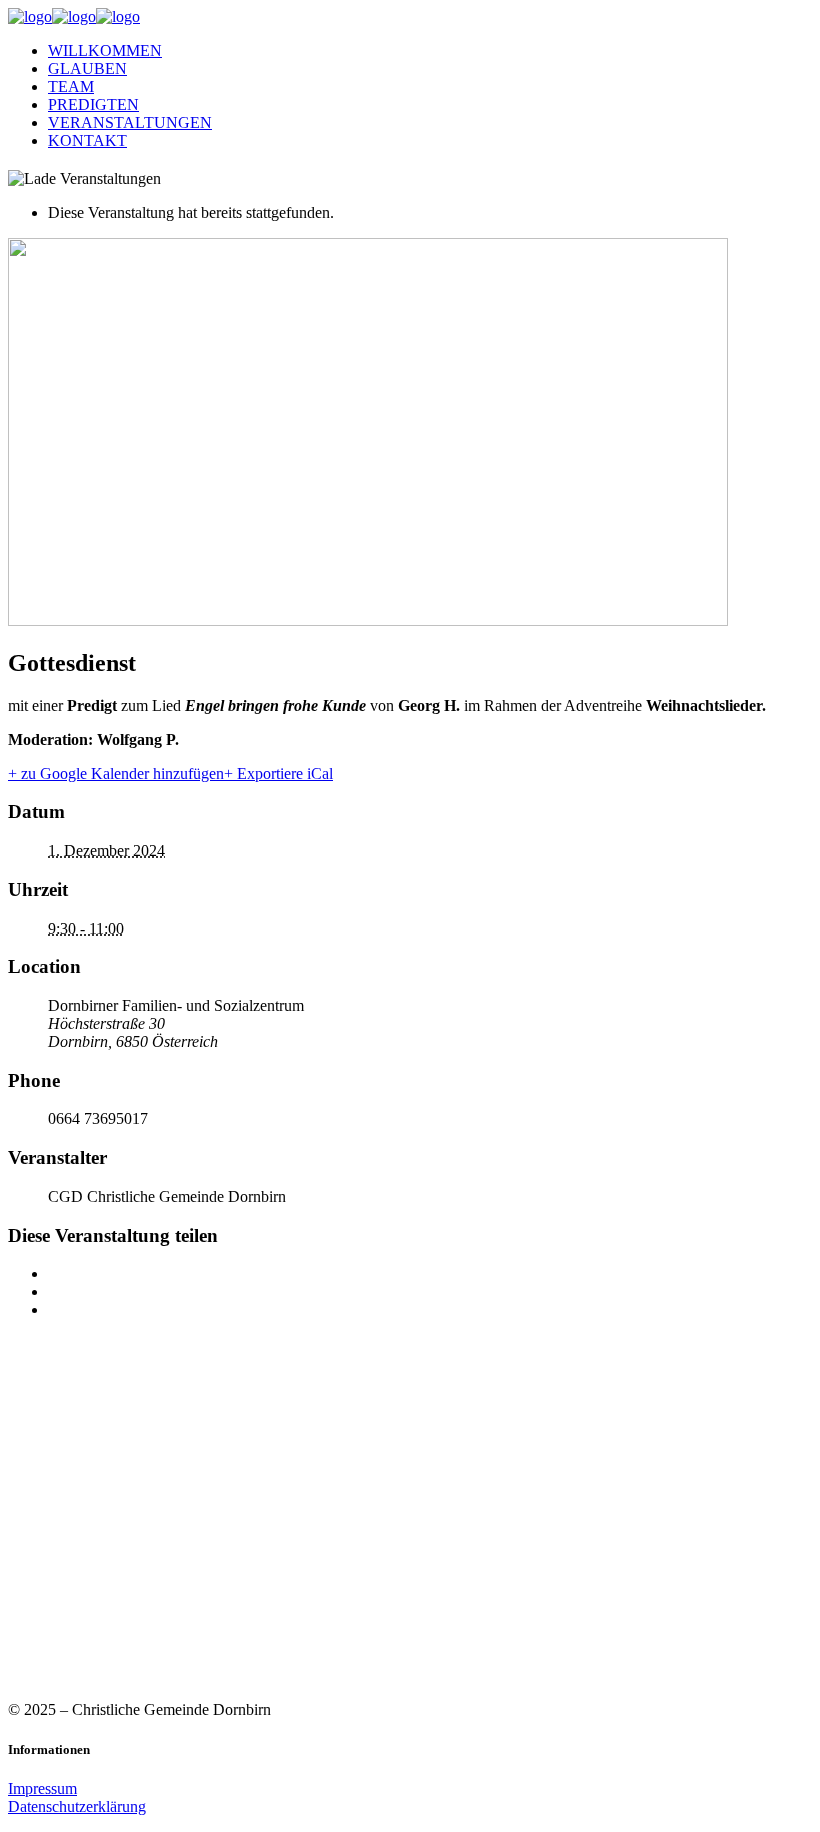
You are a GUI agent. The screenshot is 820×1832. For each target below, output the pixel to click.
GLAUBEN (87, 68)
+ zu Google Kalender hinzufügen (116, 773)
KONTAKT (87, 140)
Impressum (42, 1788)
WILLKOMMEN (105, 50)
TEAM (71, 86)
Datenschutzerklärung (77, 1806)
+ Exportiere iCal (278, 773)
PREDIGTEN (93, 104)
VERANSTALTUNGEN (130, 122)
